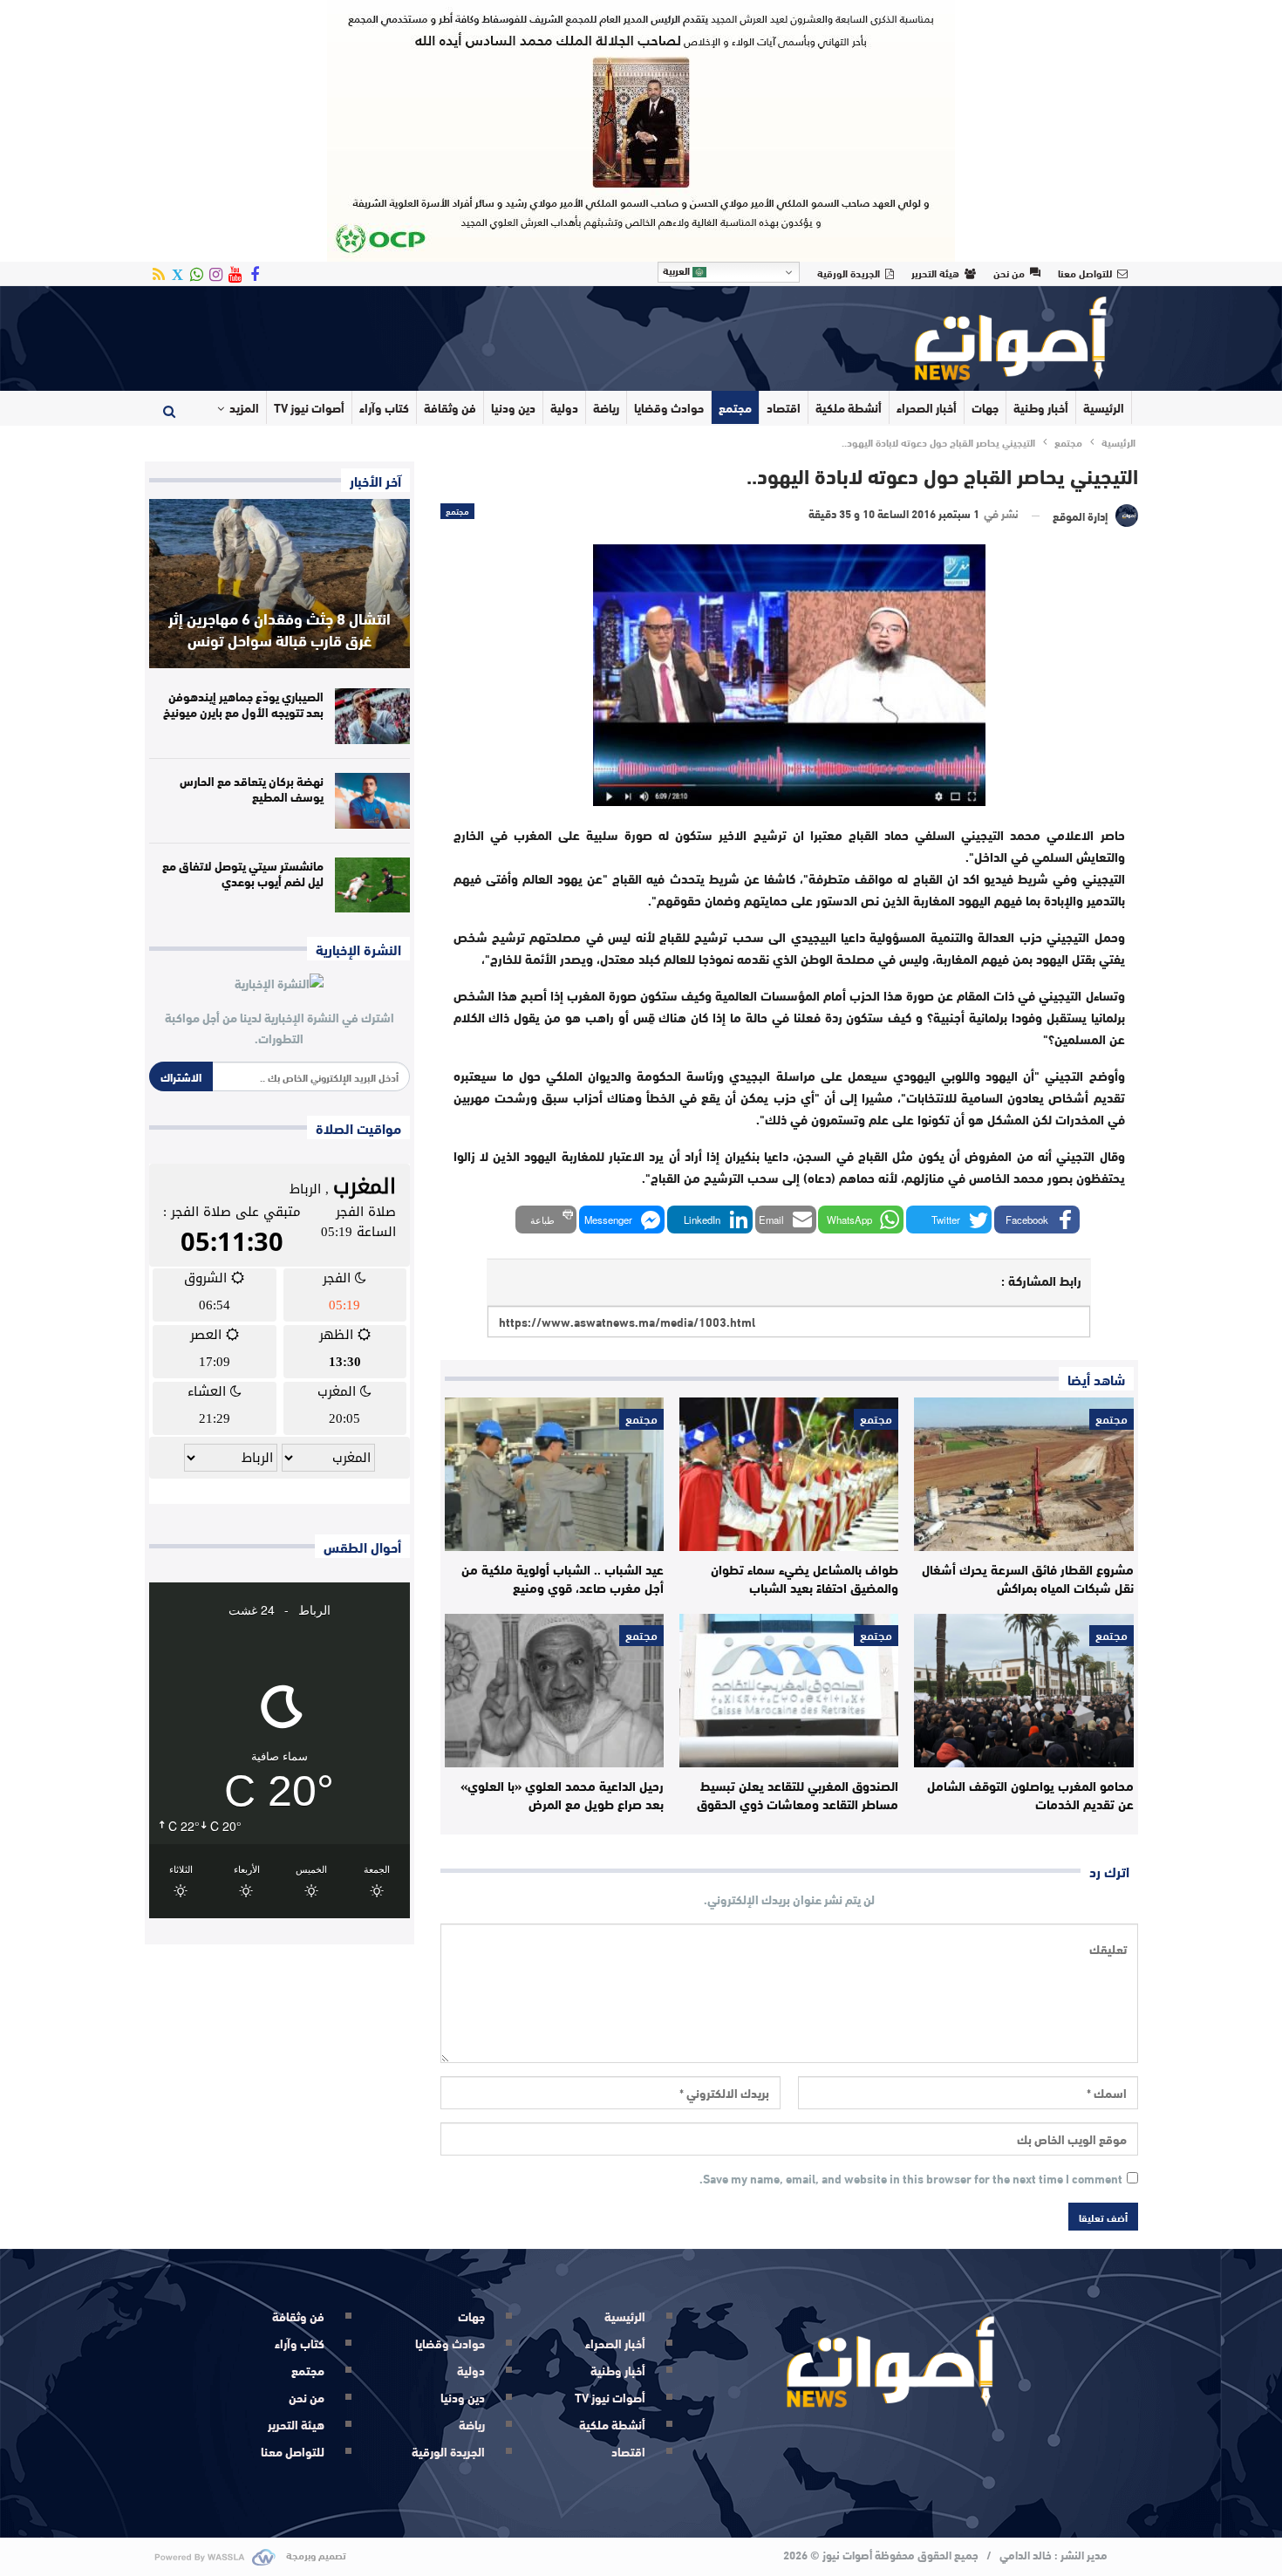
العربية (678, 270)
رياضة (606, 407)
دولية (564, 407)
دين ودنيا (513, 407)
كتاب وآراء (384, 407)
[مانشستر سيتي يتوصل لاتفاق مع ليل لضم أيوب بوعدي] (372, 885)
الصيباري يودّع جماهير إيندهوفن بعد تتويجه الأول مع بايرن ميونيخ (243, 704)
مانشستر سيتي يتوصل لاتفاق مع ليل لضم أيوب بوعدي (243, 873)
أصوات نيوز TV (309, 407)
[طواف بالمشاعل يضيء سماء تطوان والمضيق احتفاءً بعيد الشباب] (789, 1474)
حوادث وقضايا (669, 407)
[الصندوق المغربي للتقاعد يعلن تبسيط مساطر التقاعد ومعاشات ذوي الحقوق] (789, 1691)
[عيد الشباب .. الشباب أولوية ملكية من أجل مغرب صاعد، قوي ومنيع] (554, 1474)
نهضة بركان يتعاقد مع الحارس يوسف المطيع (252, 789)
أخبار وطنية (1041, 407)
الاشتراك (181, 1076)
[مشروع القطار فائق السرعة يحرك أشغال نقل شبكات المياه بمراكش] (1023, 1474)
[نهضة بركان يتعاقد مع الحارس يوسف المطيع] (372, 801)
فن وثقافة (450, 407)
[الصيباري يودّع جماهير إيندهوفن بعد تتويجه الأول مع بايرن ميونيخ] (372, 716)
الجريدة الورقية (849, 272)
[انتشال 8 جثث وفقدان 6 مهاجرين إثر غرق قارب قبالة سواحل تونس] (280, 584)
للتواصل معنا (1085, 272)
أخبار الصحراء (927, 407)
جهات (985, 407)
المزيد (244, 407)
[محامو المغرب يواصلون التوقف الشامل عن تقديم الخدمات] (1023, 1691)
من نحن (1009, 272)
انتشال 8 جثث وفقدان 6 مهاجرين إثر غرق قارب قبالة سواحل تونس (280, 629)
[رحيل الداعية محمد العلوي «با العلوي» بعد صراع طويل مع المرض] (554, 1691)
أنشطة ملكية (849, 407)
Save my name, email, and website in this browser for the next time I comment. (911, 2179)
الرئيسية (1104, 407)
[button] (1037, 1220)
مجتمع (735, 407)
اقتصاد (784, 407)
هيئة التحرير (935, 272)
